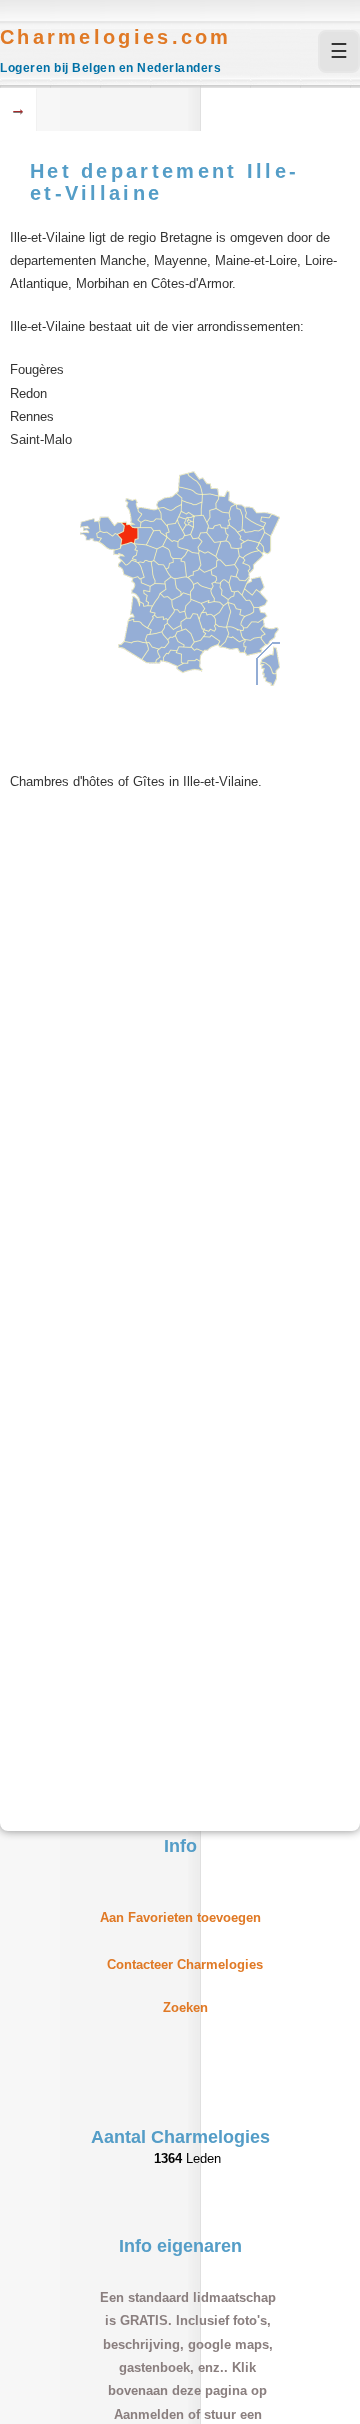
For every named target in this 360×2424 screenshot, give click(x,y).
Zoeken (185, 2007)
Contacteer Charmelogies (185, 1964)
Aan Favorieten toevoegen (180, 1917)
